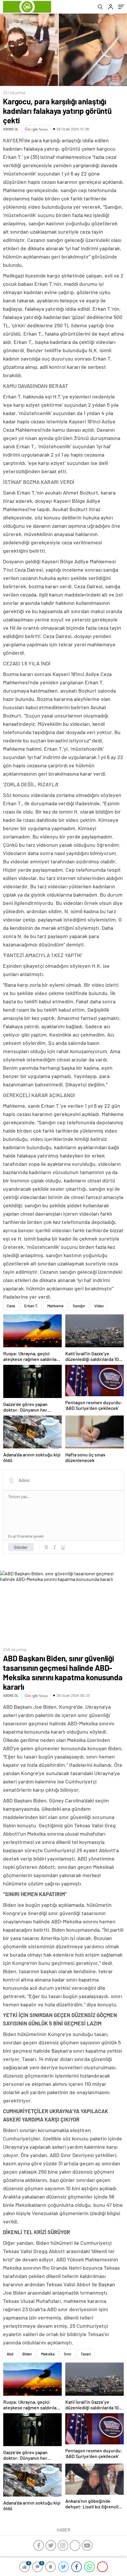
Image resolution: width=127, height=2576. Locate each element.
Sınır (68, 2354)
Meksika (48, 2354)
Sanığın (79, 1306)
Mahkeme (55, 1306)
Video (99, 1306)
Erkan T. (31, 1306)
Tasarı (86, 2354)
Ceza (11, 1306)
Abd (10, 2354)
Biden (27, 2354)
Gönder (21, 1547)
